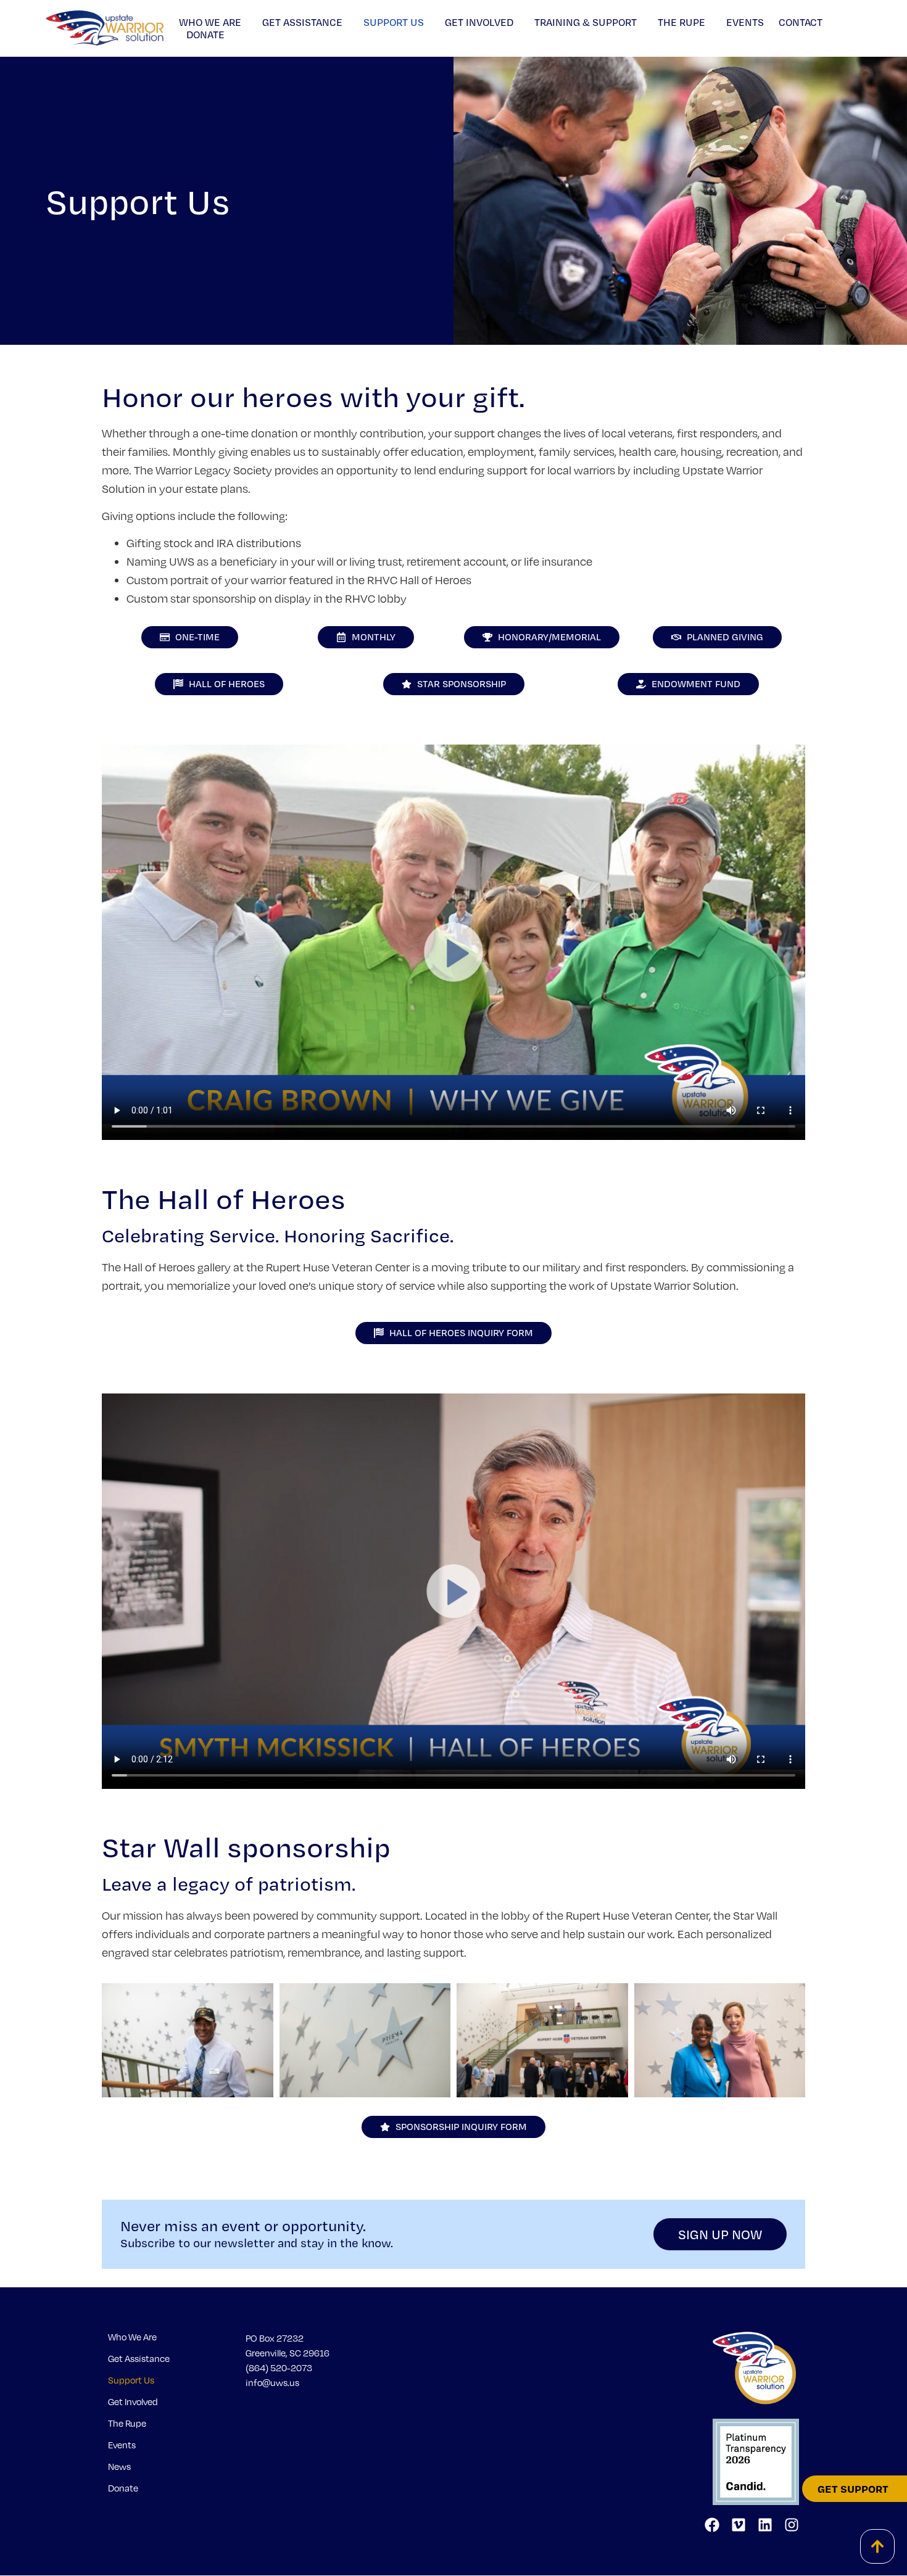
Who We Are (210, 22)
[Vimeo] (739, 2525)
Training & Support (586, 22)
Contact (801, 22)
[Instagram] (792, 2525)
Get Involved (479, 22)
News (119, 2466)
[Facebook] (712, 2525)
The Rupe (681, 22)
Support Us (394, 22)
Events (745, 22)
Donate (205, 35)
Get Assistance (302, 22)
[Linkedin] (765, 2525)
